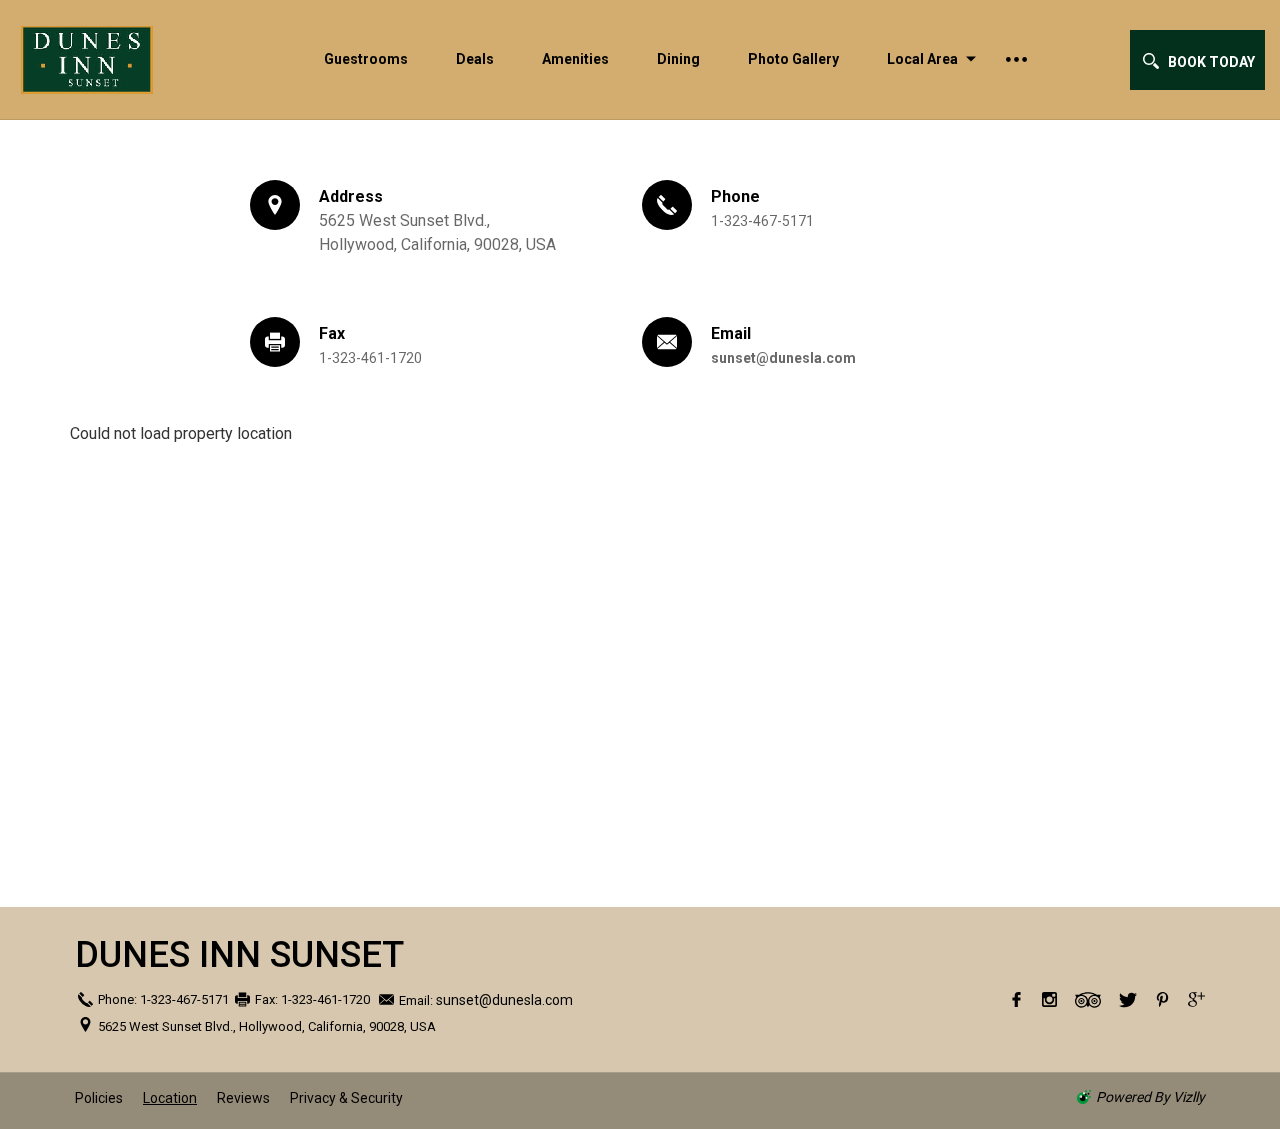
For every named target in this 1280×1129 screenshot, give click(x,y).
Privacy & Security (346, 1098)
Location (170, 1098)
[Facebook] (1016, 1000)
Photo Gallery (793, 59)
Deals (475, 59)
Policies (99, 1098)
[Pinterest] (1162, 1000)
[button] (1197, 60)
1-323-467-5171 (762, 221)
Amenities (575, 59)
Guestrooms (366, 59)
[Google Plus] (1196, 1000)
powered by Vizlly (1150, 1097)
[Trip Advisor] (1088, 1000)
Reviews (243, 1098)
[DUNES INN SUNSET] (130, 59)
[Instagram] (1049, 1000)
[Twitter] (1128, 1000)
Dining (678, 59)
